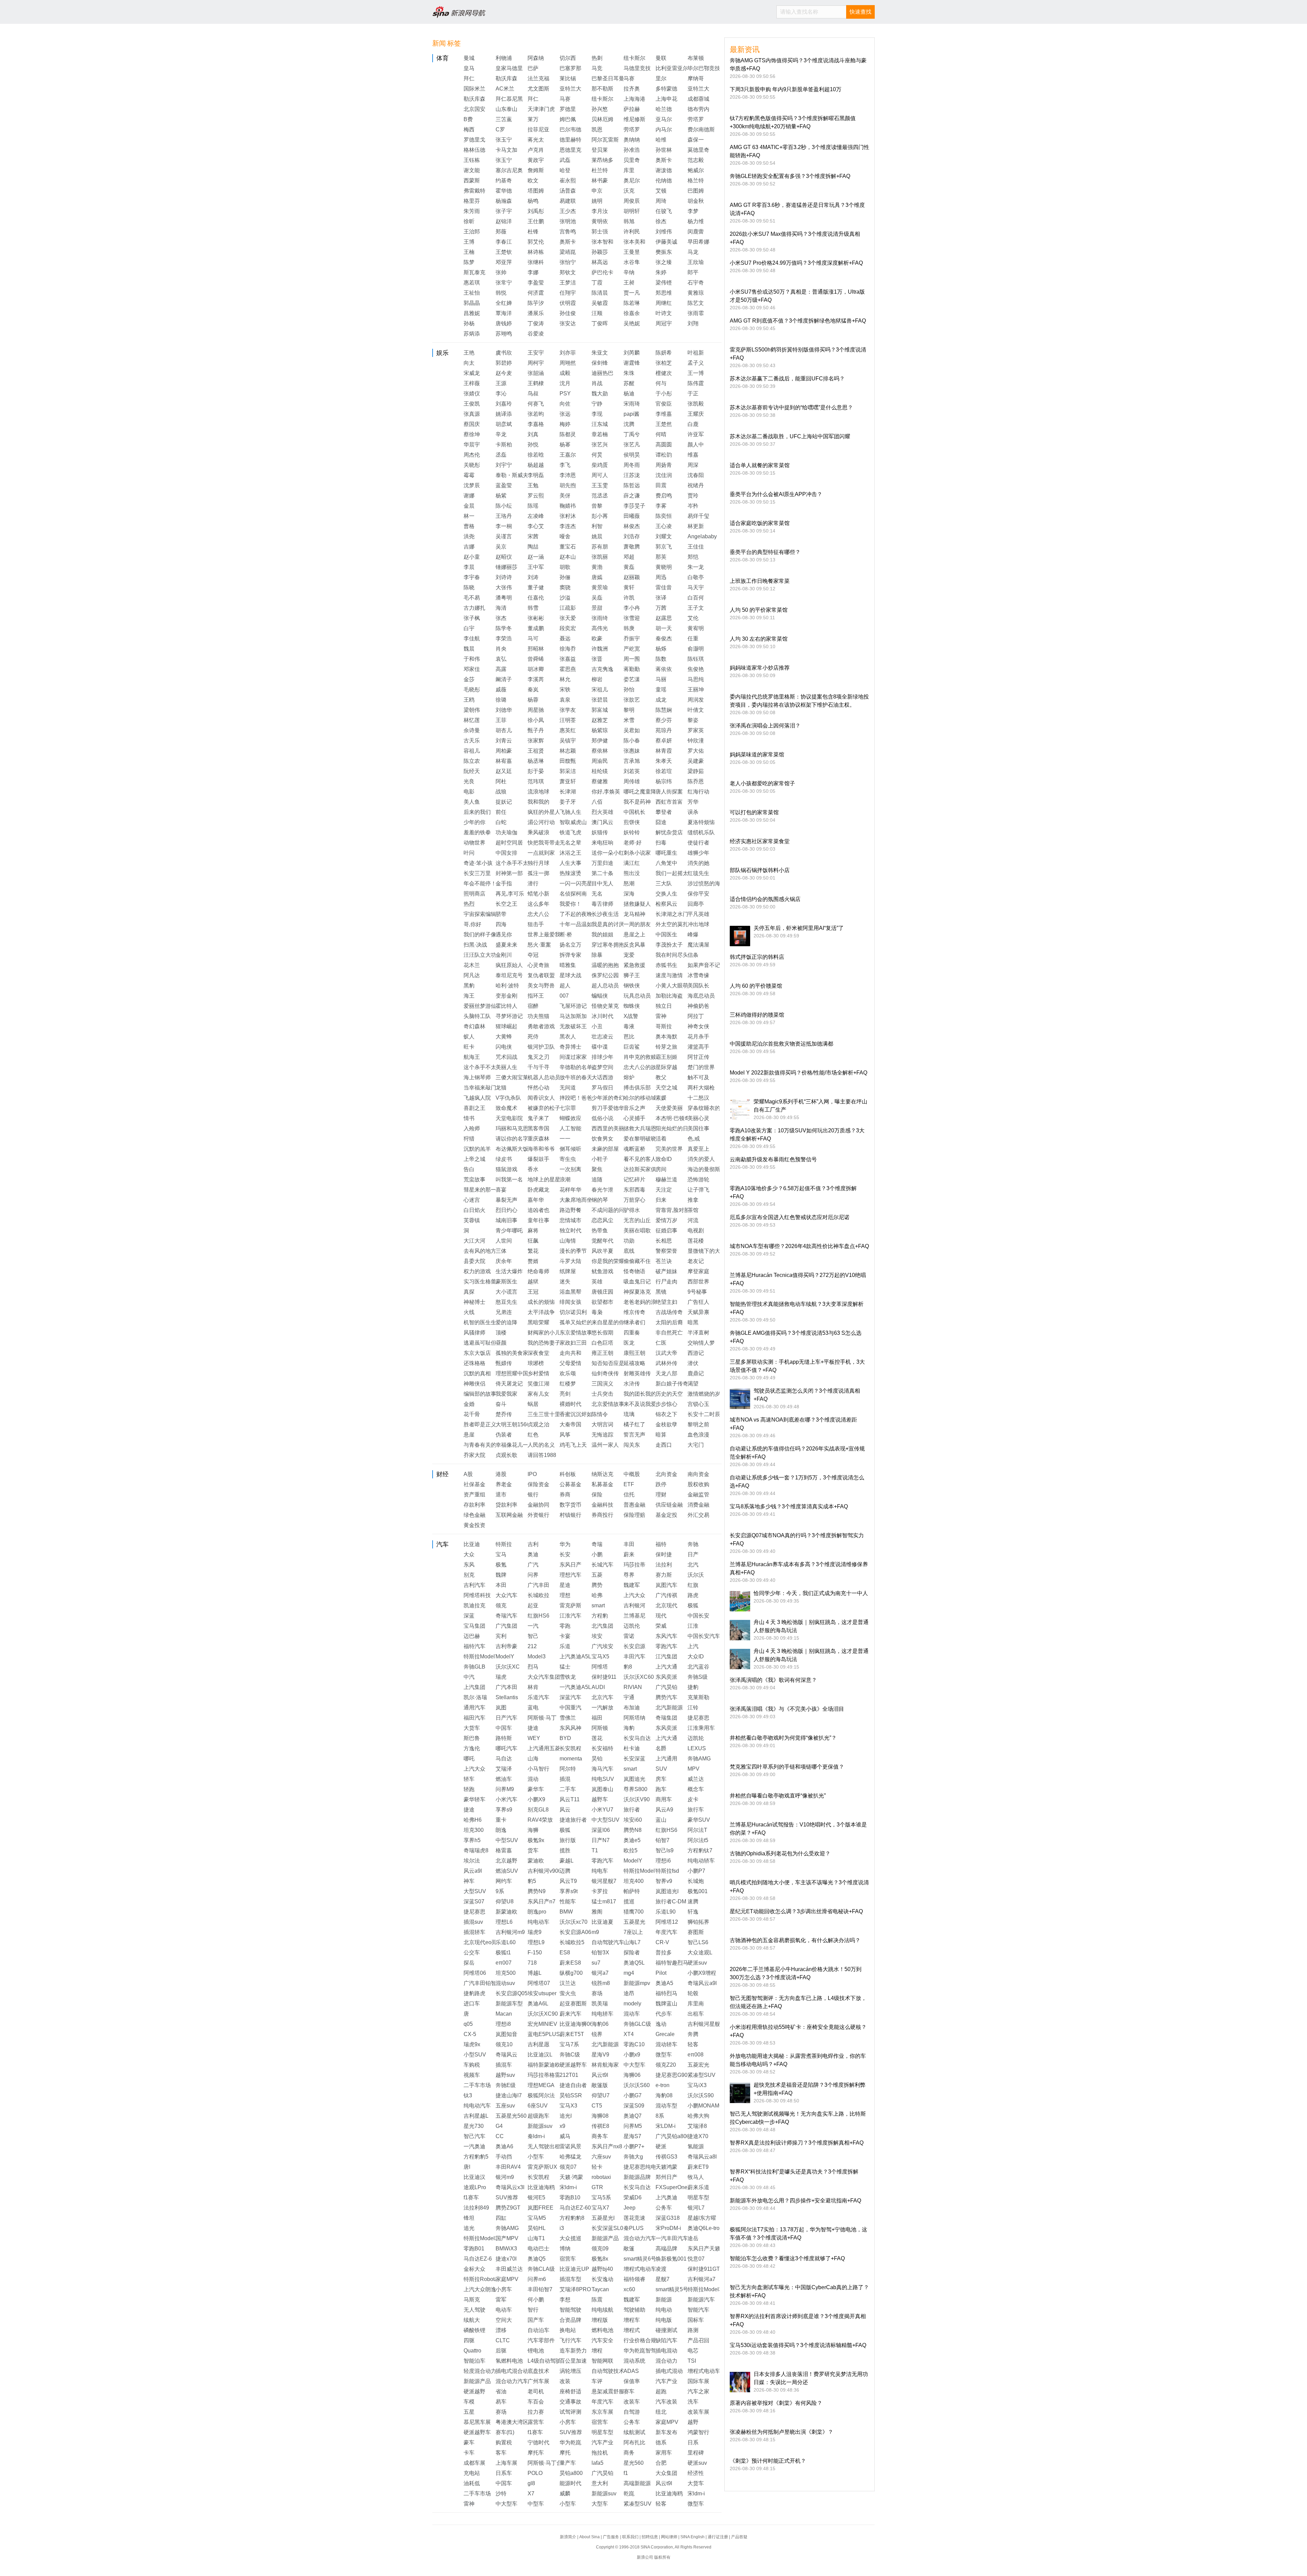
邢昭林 (536, 649)
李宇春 (472, 577)
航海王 (472, 1057)
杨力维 (696, 221)
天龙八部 (666, 1373)
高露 (501, 669)
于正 (693, 393)
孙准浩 (632, 150)
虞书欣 (504, 353)
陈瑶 (533, 506)
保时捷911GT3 (705, 2269)
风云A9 (664, 1810)
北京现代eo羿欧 (483, 1942)
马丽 (661, 679)
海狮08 (600, 2116)
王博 (469, 242)
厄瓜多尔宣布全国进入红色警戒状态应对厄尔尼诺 (790, 1217)
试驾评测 (570, 2412)
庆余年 (504, 1261)
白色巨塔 (602, 1343)
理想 (565, 1595)
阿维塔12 (667, 1922)
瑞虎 (501, 1677)
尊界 (629, 1575)
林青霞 (664, 751)
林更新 (696, 526)
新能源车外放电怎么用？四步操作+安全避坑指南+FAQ (795, 2201)
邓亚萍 (504, 262)
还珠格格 (474, 1363)
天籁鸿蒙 (666, 2167)
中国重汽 (570, 1708)
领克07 (568, 2167)
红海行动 (698, 792)
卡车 (469, 2453)
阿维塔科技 (477, 1595)
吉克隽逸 (602, 669)
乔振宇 (632, 638)
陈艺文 (696, 303)
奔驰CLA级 (541, 2269)
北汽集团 (602, 1626)
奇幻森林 (474, 1026)
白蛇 (501, 822)
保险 (597, 1495)
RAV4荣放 (540, 1820)
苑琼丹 (664, 730)
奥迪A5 (664, 1983)
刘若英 (632, 771)
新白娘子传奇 (672, 1384)
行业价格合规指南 (645, 2340)
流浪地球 (538, 792)
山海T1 (536, 2238)
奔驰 (693, 1544)
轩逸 (693, 1912)
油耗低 (472, 2483)
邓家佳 (472, 669)
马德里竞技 (637, 68)
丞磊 (501, 455)
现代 (661, 1616)
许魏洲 (600, 649)
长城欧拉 (538, 1595)
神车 (469, 1881)
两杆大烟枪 (701, 1088)
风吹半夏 (602, 1251)
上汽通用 (666, 1759)
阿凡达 (472, 975)
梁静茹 (696, 771)
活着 (661, 1139)
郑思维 (664, 293)
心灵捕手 (634, 1118)
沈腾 (629, 424)
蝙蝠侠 (600, 996)
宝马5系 (601, 2197)
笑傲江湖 (538, 1384)
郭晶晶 (472, 303)
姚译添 (504, 414)
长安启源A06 (575, 1932)
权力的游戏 (477, 1271)
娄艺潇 (632, 679)
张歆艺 (632, 700)
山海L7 (632, 1942)
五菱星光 (634, 1922)
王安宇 (536, 353)
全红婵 (504, 303)
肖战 (597, 383)
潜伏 (693, 1363)
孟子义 (696, 363)
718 (532, 1963)
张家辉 (536, 741)
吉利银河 (634, 1605)
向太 (469, 363)
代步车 (664, 2014)
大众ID (696, 1656)
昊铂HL (537, 2228)
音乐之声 (634, 1108)
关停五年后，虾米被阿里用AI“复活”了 (799, 928)
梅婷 (565, 424)
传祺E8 (600, 2126)
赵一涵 (536, 557)
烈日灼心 (506, 1210)
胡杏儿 (504, 730)
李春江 (504, 242)
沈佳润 (664, 475)
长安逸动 (602, 2279)
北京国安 (474, 109)
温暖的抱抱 (605, 965)
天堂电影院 (509, 1118)
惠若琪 (472, 283)
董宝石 (568, 547)
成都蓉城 (698, 99)
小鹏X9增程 (702, 1973)
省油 (501, 2391)
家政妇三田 (573, 1343)
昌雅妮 (472, 313)
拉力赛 (536, 2412)
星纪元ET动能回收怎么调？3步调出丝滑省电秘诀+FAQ (796, 1911)
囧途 (661, 822)
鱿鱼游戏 (602, 1271)
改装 (565, 2381)
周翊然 (568, 363)
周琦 (661, 201)
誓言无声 (634, 1435)
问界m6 (537, 2279)
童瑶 (661, 690)
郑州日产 (666, 2177)
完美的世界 (669, 1149)
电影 (469, 792)
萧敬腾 (632, 547)
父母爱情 (570, 1363)
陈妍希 (664, 353)
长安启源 (634, 1646)
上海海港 (634, 99)
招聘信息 (650, 2537)
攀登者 (664, 812)
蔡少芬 (664, 720)
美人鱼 (472, 802)
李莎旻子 (634, 506)
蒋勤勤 (632, 669)
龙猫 (501, 1088)
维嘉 (693, 455)
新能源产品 (605, 2238)
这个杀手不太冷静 (517, 863)
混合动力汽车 (640, 2238)
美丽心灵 (698, 1118)
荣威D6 (633, 2197)
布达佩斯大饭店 (515, 1149)
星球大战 (570, 975)
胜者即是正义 (480, 1424)
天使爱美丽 (669, 1108)
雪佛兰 (568, 1718)
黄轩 (629, 587)
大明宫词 (602, 1424)
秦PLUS (634, 2228)
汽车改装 (666, 2402)
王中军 (536, 567)
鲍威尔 (696, 170)
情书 (469, 1118)
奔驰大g (633, 2157)
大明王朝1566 (513, 1424)
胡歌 (565, 567)
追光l (566, 2116)
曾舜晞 (536, 659)
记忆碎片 (634, 1179)
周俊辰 (632, 201)
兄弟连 (504, 1312)
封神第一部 (509, 873)
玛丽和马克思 (512, 1128)
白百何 (696, 598)
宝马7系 (569, 2044)
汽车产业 (666, 2381)
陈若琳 (632, 303)
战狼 (501, 792)
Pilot (661, 1973)
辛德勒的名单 (576, 1067)
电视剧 (696, 1230)
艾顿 (661, 191)
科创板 (568, 1474)
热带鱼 (600, 1230)
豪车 (469, 2442)
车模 (469, 2402)
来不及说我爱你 (643, 1404)
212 (532, 1646)
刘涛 (533, 577)
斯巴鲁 (472, 1738)
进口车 (472, 2004)
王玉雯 (600, 485)
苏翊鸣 (504, 334)
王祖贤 (536, 751)
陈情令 (600, 1414)
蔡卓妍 (664, 741)
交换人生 (666, 894)
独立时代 (570, 1230)
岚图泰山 (602, 1789)
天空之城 (666, 1088)
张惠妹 (632, 751)
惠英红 (568, 730)
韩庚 (629, 628)
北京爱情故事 (608, 1404)
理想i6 (663, 1861)
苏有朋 (600, 547)
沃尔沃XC (508, 1667)
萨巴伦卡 (602, 272)
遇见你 (504, 934)
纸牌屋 (568, 1271)
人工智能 (570, 1128)
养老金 (504, 1484)
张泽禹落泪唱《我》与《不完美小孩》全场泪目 (787, 1709)
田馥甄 (568, 761)
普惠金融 (634, 1505)
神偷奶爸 (698, 1006)
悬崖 (469, 1435)
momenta (571, 1759)
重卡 (501, 1820)
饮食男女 (602, 1139)
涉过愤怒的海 (704, 883)
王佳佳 (696, 547)
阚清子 (504, 679)
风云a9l (473, 1871)
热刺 (597, 58)
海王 (469, 996)
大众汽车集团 (544, 1677)
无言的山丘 (637, 1220)
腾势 (597, 1585)
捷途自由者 (573, 2085)
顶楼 (501, 1333)
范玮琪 (536, 781)
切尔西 (568, 58)
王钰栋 (472, 160)
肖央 (501, 649)
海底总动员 (701, 996)
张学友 (568, 710)
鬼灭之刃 (538, 1057)
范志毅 (696, 160)
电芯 (693, 2351)
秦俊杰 (664, 638)
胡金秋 (696, 201)
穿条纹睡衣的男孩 (709, 1108)
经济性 (696, 2473)
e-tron (663, 2085)
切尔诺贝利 (573, 1312)
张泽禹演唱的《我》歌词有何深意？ (773, 1680)
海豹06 (600, 2024)
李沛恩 (568, 475)
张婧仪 (472, 393)
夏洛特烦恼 (701, 822)
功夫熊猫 (538, 1016)
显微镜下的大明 (707, 1251)
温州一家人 (605, 1445)
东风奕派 (666, 1677)
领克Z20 (666, 2065)
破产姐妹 (666, 1271)
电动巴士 (538, 2249)
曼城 (469, 58)
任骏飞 (664, 211)
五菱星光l (603, 2218)
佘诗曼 (472, 730)
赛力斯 (664, 1575)
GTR (597, 2187)
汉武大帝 (666, 1353)
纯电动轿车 (701, 1861)
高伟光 (600, 628)
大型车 (600, 2504)
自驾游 (632, 2412)
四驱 (469, 2340)
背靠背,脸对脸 (673, 1210)
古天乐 (472, 741)
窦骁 (565, 587)
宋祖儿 (600, 690)
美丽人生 (506, 1067)
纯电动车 (538, 1922)
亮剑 (565, 1394)
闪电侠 (504, 1047)
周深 (693, 465)
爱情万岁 (666, 1220)
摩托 (565, 2453)
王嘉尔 (568, 455)
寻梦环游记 (509, 1016)
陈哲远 (632, 485)
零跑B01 (474, 2249)
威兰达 (696, 1779)
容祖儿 (472, 751)
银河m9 (505, 2177)
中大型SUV (606, 1820)
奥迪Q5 (537, 2259)
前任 (501, 812)
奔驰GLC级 (637, 2024)
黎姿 (693, 720)
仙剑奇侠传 (605, 1373)
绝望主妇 (666, 1302)
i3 (562, 2228)
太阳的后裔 (669, 1322)
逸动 (661, 2024)
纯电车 (600, 1871)
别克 (469, 1575)
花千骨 (472, 1414)
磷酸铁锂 (474, 2330)
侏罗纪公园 (605, 975)
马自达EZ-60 (575, 2208)
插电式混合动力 (515, 2371)
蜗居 (533, 1404)
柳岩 (597, 679)
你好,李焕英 (606, 792)
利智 (597, 526)
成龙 (661, 700)
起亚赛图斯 (573, 2004)
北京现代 (666, 1605)
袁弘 (501, 659)
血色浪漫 (698, 1435)
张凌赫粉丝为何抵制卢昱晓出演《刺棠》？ (781, 2432)
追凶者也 (538, 1210)
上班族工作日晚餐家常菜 (760, 581)
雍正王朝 (602, 1353)
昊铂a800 (571, 2473)
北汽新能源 (669, 1708)
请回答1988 (542, 1455)
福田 (597, 1718)
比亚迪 (472, 1544)
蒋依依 (664, 669)
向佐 (565, 404)
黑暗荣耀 (538, 1322)
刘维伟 (664, 232)
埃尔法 (472, 1861)
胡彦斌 (504, 424)
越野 (693, 2422)
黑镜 (661, 1292)
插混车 (504, 2065)
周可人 (600, 475)
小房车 (504, 2289)
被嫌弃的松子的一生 (552, 1108)
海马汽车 (602, 1769)
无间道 (568, 1088)
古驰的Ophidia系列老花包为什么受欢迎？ (780, 1853)
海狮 (533, 1830)
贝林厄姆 (602, 119)
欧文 (533, 181)
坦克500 (506, 1973)
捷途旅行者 (573, 1820)
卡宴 (565, 1636)
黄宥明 (696, 628)
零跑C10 (634, 2044)
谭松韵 (664, 455)
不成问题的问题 (611, 1210)
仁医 (661, 1343)
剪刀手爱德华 (608, 1108)
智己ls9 (665, 1850)
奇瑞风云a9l (702, 1983)
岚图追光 (634, 1779)
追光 (469, 2228)
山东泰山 (506, 109)
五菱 (597, 1575)
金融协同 (538, 1505)
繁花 (533, 1251)
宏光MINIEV (542, 2024)
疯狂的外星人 (544, 812)
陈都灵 (568, 434)
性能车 (568, 1901)
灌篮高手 (698, 1047)
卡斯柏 (504, 445)
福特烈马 (666, 1993)
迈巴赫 (472, 1636)
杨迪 (629, 393)
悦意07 (696, 2259)
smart (598, 1605)
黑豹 (469, 986)
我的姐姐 (602, 934)
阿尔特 (568, 1769)
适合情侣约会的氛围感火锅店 (765, 899)
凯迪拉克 (474, 1605)
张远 (565, 414)
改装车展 (698, 2412)
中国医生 (666, 934)
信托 (629, 1495)
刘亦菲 (568, 353)
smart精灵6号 (640, 2259)
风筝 (565, 1435)
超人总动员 (605, 986)
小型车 (536, 2157)
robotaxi (601, 2177)
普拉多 (664, 1952)
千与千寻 (538, 1067)
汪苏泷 (632, 475)
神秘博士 (474, 1302)
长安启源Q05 (512, 1993)
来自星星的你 (608, 1322)
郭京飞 (664, 547)
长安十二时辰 (704, 1414)
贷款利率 (506, 1505)
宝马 (501, 1554)
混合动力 (666, 2361)
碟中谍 (600, 1047)
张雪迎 (632, 618)
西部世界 (698, 1282)
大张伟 (504, 587)
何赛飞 (536, 404)
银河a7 (600, 1973)
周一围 (632, 659)
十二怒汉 (698, 1098)
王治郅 (472, 232)
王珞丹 (504, 516)
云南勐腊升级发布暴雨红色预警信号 (773, 1159)
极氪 (501, 1565)
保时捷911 (604, 1677)
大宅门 (696, 1445)
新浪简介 (568, 2537)
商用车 (664, 1799)
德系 (661, 2442)
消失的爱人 (701, 1159)
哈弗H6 (473, 1820)
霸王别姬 (666, 1057)
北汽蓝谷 (698, 1667)
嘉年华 (536, 1200)
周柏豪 (504, 751)
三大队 (664, 883)
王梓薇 (472, 383)
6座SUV (538, 2106)
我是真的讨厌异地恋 (616, 924)
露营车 (536, 2422)
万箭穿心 (634, 1200)
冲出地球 (698, 924)
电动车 (504, 2310)
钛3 (468, 2095)
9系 (500, 1891)
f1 (626, 2473)
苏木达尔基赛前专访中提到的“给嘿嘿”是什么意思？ (791, 407)
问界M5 (633, 2126)
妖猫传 (600, 832)
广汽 (533, 1565)
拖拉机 (600, 2453)
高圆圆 (664, 445)
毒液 (629, 1026)
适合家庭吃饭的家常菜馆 (760, 523)
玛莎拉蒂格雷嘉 (547, 2075)
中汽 (469, 1677)
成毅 (565, 373)
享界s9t (569, 1891)
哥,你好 (472, 924)
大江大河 (474, 1241)
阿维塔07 (539, 1983)
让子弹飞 (698, 1190)
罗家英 (696, 730)
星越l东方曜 (702, 2218)
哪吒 (469, 1759)
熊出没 (632, 873)
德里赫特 (570, 140)
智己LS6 (698, 1942)
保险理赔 (634, 1515)
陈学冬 (504, 628)
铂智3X (600, 1952)
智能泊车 (474, 2361)
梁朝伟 (472, 710)
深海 (629, 894)
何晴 (661, 434)
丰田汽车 (634, 1656)
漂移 (501, 2330)
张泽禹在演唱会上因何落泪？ (765, 726)
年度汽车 (666, 1932)
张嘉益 (568, 659)
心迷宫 (472, 1200)
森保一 (696, 140)
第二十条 (602, 873)
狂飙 (533, 1241)
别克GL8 (538, 1810)
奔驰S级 (698, 1677)
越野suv (505, 2075)
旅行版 (568, 1840)
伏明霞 (568, 303)
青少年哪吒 (509, 1230)
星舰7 (663, 2279)
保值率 (632, 2381)
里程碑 (696, 2453)
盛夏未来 (506, 945)
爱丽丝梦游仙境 (483, 1006)
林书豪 (600, 181)
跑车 (661, 1789)
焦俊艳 (696, 669)
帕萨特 (632, 1891)
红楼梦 (568, 1384)
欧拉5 (631, 1850)
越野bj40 (602, 2269)
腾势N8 (633, 1830)
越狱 (533, 1282)
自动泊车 (538, 2330)
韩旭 (629, 221)
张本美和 (634, 242)
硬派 (661, 2146)
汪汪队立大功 (480, 955)
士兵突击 (602, 1394)
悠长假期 (602, 1333)
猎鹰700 (634, 1912)
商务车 (600, 2136)
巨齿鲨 (632, 1047)
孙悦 (533, 445)
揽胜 (565, 1850)
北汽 (693, 1565)
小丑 (597, 1026)
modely (632, 2004)
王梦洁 (568, 283)
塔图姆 (536, 191)
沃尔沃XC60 (639, 1677)
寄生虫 (568, 1159)
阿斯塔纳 (634, 1718)
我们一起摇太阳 (675, 873)
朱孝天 (664, 761)
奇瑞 (597, 1544)
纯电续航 (602, 2310)
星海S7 (632, 2136)
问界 (533, 1575)
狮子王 (632, 975)
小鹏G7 (633, 2095)
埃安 (597, 1636)
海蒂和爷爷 (541, 1149)
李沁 (501, 393)
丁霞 (597, 283)
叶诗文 (664, 313)
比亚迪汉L (540, 2055)
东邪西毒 (634, 1190)
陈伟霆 (696, 383)
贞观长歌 (506, 1455)
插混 (565, 1779)
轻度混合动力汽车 (485, 2371)
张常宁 (504, 283)
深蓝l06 (601, 1830)
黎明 (629, 710)
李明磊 (536, 475)
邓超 (629, 557)
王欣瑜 (696, 262)
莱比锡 (568, 78)
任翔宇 (568, 293)
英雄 (597, 1282)
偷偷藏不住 (637, 1261)
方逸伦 (472, 1748)
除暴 (597, 955)
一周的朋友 (637, 924)
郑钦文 (568, 272)
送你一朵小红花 (611, 853)
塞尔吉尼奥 (509, 170)
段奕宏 (568, 628)
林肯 (533, 1687)
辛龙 (501, 434)
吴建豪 (696, 761)
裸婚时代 (570, 1404)
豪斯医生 (506, 1282)
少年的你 (474, 822)
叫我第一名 (509, 1179)
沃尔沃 (696, 1575)
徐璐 (501, 700)
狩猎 (469, 1139)
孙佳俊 (568, 313)
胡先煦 (568, 485)
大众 (469, 1554)
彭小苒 (600, 516)
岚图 (501, 1708)
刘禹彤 (536, 211)
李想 (565, 2300)
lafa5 (598, 2463)
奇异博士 (570, 1047)
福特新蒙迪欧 (544, 2065)
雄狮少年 (698, 853)
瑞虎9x (472, 2044)
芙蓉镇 (472, 1220)
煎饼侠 (632, 822)
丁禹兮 (632, 434)
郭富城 (600, 710)
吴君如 (632, 730)
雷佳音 (664, 587)
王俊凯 (472, 404)
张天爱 (568, 618)
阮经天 (472, 771)
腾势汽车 (666, 1697)
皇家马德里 (509, 68)
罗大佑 (696, 751)
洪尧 (469, 536)
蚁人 (469, 1037)
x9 (562, 2126)
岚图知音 (506, 2034)
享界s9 (504, 1810)
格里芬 (472, 201)
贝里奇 (632, 160)
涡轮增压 (570, 2371)
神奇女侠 (698, 1026)
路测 (693, 2330)
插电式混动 (669, 2371)
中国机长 (634, 812)
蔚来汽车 (570, 2014)
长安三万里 (477, 873)
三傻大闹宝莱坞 (515, 1077)
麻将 (533, 1230)
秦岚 (533, 690)
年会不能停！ (480, 883)
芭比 (629, 1037)
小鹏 (597, 1554)
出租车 (696, 2014)
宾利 (501, 1636)
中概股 (632, 1474)
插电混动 (666, 2351)
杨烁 (661, 649)
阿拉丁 (696, 1016)
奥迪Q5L (634, 1963)
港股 (501, 1474)
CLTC (503, 2340)
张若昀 (536, 414)
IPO (532, 1474)
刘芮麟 (632, 353)
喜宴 (501, 1190)
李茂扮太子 (669, 945)
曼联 (661, 58)
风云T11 (570, 1799)
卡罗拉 (600, 1891)
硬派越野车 (573, 2065)
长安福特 (602, 1748)
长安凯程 (570, 1748)
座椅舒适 (570, 2391)
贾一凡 (632, 293)
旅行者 (632, 1810)
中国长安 (698, 1616)
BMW (566, 1912)
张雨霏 (696, 313)
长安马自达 (637, 1738)
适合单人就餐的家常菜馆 (760, 465)
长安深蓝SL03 (609, 2228)
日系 (693, 2442)
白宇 (469, 628)
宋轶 (565, 690)
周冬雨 (632, 465)
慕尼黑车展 (477, 2422)
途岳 (693, 2238)
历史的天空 (669, 1394)
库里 (629, 170)
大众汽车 (506, 1595)
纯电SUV (603, 1779)
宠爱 (629, 955)
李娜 (533, 272)
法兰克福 (538, 78)
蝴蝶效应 (570, 1118)
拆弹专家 (570, 955)
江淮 (693, 1626)
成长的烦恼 (541, 1302)
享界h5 (472, 1840)
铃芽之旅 (666, 1047)
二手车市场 (477, 2085)
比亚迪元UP (574, 2269)
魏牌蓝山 (666, 2004)
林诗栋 (536, 252)
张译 (661, 598)
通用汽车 (474, 1708)
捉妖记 (504, 802)
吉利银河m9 (510, 1932)
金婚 (469, 1404)
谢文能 (472, 170)
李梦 (693, 211)
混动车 (632, 2014)
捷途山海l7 (509, 2095)
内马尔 (664, 129)
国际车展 (698, 2381)
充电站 (472, 2473)
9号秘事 (697, 1292)
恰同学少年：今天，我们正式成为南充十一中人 (811, 1593)
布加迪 (632, 1708)
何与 (661, 383)
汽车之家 (698, 2391)
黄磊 (629, 567)
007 (564, 996)
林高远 (600, 262)
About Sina (590, 2537)
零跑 (565, 1626)
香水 (533, 1169)
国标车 (696, 2320)
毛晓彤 (472, 690)
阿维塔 (600, 1667)
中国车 (504, 1728)
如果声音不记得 (707, 965)
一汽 (533, 1626)
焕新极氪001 (671, 2259)
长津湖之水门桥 (675, 914)
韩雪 (533, 608)
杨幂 (565, 445)
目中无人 (602, 883)
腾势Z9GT (508, 2208)
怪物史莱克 (605, 1006)
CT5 (597, 2106)
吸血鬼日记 (637, 1282)
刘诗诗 (504, 577)
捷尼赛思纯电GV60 (647, 2167)
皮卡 (693, 1799)
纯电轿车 (602, 2014)
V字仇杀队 (508, 1098)
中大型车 (634, 2065)
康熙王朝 (634, 1353)
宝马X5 (600, 1656)
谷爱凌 (536, 334)
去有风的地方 (480, 1251)
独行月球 (538, 863)
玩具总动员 (637, 996)
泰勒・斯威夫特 (515, 475)
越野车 (600, 1799)
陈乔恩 (696, 781)
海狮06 (632, 2075)
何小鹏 (536, 2300)
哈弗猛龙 (570, 2157)
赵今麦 (504, 373)
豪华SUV (699, 1820)
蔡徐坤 (472, 434)
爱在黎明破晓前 (643, 1139)
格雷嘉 (504, 1850)
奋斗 (501, 1404)
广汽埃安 (602, 1646)
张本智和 (602, 242)
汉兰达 (568, 1983)
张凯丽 (600, 557)
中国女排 (506, 853)
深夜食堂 (538, 1353)
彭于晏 (536, 771)
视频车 (472, 2075)
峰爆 (693, 934)
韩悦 (501, 293)
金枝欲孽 (666, 1424)
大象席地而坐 (576, 1200)
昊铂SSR (571, 2095)
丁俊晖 (600, 323)
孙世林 (664, 150)
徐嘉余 (632, 313)
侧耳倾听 (570, 1149)
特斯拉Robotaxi (483, 2279)
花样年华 (570, 1190)
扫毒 (661, 843)
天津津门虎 (541, 109)
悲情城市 (570, 1220)
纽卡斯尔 (634, 58)
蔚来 (629, 1554)
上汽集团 (474, 1687)
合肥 (661, 2463)
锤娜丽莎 (506, 567)
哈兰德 (664, 109)
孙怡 (629, 690)
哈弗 (597, 1595)
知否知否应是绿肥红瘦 (619, 1363)
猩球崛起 (506, 1026)
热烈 (469, 904)
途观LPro (475, 2187)
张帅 (501, 272)
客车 (501, 2453)
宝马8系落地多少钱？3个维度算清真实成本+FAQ (789, 1506)
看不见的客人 (640, 1159)
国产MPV (507, 2238)
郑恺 (693, 557)
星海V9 (600, 2055)
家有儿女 (538, 1394)
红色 (533, 1435)
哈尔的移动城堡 (643, 1098)
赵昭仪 (504, 557)
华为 (565, 1544)
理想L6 (504, 1922)
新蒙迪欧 (506, 1912)
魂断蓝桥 (634, 1149)
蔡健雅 (600, 781)
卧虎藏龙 (538, 1190)
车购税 (472, 2065)
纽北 (661, 2412)
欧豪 (597, 638)
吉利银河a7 (701, 2279)
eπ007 (504, 1963)
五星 (469, 2412)
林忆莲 (472, 720)
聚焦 (597, 1169)
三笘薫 (504, 119)
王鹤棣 (536, 383)
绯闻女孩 (570, 1302)
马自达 (504, 1759)
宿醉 (533, 1006)
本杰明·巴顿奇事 (675, 1118)
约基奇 (504, 181)
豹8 (628, 1667)
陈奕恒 (664, 516)
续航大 (472, 2320)
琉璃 (629, 1414)
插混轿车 (474, 1932)
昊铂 (597, 1759)
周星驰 (536, 710)
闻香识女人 (541, 1098)
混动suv (505, 1983)
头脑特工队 (477, 1016)
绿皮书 (504, 1159)
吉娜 (469, 547)
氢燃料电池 (509, 2361)
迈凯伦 (632, 1626)
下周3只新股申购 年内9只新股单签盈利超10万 (786, 89)
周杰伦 (472, 455)
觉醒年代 (602, 1241)
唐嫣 (597, 577)
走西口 (664, 1445)
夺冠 (533, 955)
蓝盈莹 (504, 485)
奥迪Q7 (633, 2116)
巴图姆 (696, 191)
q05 (468, 2024)
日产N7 (601, 1840)
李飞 (565, 465)
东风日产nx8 (607, 2146)
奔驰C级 (570, 2055)
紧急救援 (634, 965)
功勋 (629, 1241)
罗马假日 (602, 1088)
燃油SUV (507, 1871)
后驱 (501, 2351)
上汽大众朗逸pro (484, 2289)
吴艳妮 (632, 323)
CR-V (662, 1942)
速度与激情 (669, 975)
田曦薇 (632, 516)
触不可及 (698, 1077)
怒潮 (629, 883)
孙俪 (565, 577)
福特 (661, 1544)
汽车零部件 (541, 2340)
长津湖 (568, 792)
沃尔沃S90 (701, 2095)
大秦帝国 (570, 1424)
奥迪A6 (504, 2146)
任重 (693, 638)
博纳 (565, 2249)
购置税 (504, 2442)
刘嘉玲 (504, 404)
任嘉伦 (536, 598)
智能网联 (602, 2361)
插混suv (473, 1922)
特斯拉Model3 (481, 2238)
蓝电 (533, 1708)
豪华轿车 (474, 1799)
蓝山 (661, 1820)
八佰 (597, 802)
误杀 (693, 812)
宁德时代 (538, 2442)
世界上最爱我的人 (549, 934)
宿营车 (568, 2259)
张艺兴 (600, 445)
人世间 (504, 1241)
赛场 (597, 1993)
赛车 (629, 2391)
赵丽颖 (632, 577)
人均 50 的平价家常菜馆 (759, 610)
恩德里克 (570, 150)
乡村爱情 (538, 1373)
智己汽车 (474, 2136)
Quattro (472, 2351)
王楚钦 (504, 252)
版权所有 (662, 2557)
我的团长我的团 (643, 1394)
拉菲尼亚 (538, 129)
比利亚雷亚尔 (672, 68)
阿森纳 (536, 58)
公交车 (472, 1952)
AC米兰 (505, 89)
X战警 (631, 1016)
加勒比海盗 (669, 996)
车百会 (536, 2402)
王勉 (533, 485)
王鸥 (469, 700)
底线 (629, 1251)
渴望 (693, 1384)
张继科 (536, 262)
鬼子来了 (538, 1118)
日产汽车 (506, 1718)
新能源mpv (637, 1983)
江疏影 (568, 608)
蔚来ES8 (570, 1963)
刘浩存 (632, 536)
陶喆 (533, 547)
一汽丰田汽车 (672, 2238)
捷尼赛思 (698, 1718)
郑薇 (501, 232)
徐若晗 (536, 455)
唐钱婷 (504, 323)
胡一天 (664, 628)
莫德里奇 (698, 150)
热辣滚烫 (570, 873)
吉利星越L (476, 2116)
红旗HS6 (538, 1616)
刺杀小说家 (637, 853)
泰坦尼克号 (509, 975)
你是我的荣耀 (608, 1261)
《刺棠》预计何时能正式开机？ (768, 2461)
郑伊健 (600, 741)
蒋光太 (536, 140)
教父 (661, 1077)
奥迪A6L (538, 2004)
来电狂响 (602, 843)
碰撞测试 (666, 2330)
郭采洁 (568, 771)
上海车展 (506, 2463)
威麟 (565, 2493)
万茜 (661, 608)
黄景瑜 (600, 587)
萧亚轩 (568, 781)
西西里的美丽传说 (613, 1128)
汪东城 (600, 424)
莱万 (533, 119)
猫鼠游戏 (506, 1169)
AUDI (598, 1687)
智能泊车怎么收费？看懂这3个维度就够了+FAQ (787, 2258)
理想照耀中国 (512, 1373)
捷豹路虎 (474, 1993)
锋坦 (469, 2218)
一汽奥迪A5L (575, 1687)
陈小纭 (504, 506)
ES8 (565, 1952)
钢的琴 (600, 1200)
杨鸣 (533, 201)
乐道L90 (666, 1912)
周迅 (661, 577)
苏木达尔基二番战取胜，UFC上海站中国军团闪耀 (790, 436)
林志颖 (568, 751)
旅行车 (696, 1810)
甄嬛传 (504, 1363)
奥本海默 (666, 1037)
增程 (597, 2351)
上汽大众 (634, 1595)
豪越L (567, 1861)
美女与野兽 (541, 986)
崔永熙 (568, 181)
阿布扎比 (634, 2442)
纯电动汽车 (477, 2106)
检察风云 (666, 904)
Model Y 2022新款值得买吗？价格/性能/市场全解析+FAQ (798, 1073)
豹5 (532, 1881)
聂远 (565, 638)
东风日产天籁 (704, 2249)
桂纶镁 (600, 771)
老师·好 (633, 843)
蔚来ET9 (698, 2167)
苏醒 (629, 383)
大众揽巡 (570, 2238)
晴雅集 (568, 965)
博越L (535, 1973)
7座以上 (633, 1932)
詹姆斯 (536, 170)
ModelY (505, 1656)
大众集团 (666, 2473)
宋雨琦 (632, 404)
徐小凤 (536, 720)
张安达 (568, 323)
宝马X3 (568, 2106)
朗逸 (501, 1830)
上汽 (693, 1646)
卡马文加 (506, 150)
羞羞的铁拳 (477, 832)
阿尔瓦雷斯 (605, 140)
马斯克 (472, 2300)
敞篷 (629, 2249)
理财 (661, 1495)
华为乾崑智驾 (640, 2351)
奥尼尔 (632, 181)
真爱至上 (698, 1149)
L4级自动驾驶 (544, 2361)
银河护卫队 (541, 1047)
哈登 (565, 170)
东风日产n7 (542, 1901)
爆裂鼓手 (538, 1159)
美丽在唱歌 (637, 1230)
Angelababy (702, 536)
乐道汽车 (538, 1697)
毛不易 (472, 598)
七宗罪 (568, 1108)
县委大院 (474, 1261)
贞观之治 (538, 1424)
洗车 (693, 2402)
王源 (501, 383)
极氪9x (536, 1840)
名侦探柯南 (573, 894)
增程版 (600, 2320)
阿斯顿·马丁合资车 (550, 2463)
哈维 (661, 140)
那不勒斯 (602, 89)
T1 (595, 1850)
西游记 (696, 1353)
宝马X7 (600, 2208)
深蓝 (469, 1616)
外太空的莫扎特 (675, 924)
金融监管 (698, 1495)
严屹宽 (632, 649)
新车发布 (666, 2432)
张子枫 (472, 618)
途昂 (629, 1993)
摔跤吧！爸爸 (576, 1098)
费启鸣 (664, 496)
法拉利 (664, 1565)
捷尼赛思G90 (672, 2075)
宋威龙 (472, 373)
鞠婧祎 (568, 506)
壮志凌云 (602, 1037)
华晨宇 (472, 445)
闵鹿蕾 (696, 232)
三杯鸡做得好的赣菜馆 (757, 1015)
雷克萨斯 (570, 1605)
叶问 (469, 853)
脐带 (501, 914)
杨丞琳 (536, 761)
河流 (693, 1220)
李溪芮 (536, 679)
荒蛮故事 (474, 1179)
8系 (660, 2116)
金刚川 (504, 955)
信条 (693, 955)
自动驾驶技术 (608, 2371)
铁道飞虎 (570, 832)
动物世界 (474, 843)
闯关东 (632, 1445)
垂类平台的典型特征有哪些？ (765, 552)
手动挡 (504, 2157)
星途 (565, 1585)
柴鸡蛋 (600, 465)
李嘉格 (536, 424)
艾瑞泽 (504, 1769)
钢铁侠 (632, 986)
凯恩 (597, 129)
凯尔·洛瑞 (475, 1697)
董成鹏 (536, 628)
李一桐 (504, 526)
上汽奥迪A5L (575, 1656)
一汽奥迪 (474, 2146)
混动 (533, 1779)
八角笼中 (666, 863)
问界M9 (505, 1789)
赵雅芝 (600, 720)
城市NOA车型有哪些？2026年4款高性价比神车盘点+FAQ (799, 1246)
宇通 (629, 1697)
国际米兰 (474, 89)
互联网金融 (509, 1515)
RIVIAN (633, 1687)
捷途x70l (506, 2259)
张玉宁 (504, 140)
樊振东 (664, 252)
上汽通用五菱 (544, 1748)
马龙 (693, 252)
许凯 (629, 598)
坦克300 (474, 1830)
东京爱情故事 (576, 1333)
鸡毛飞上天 (573, 1445)
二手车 (568, 1789)
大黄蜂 (504, 1037)
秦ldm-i (536, 2136)
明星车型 (698, 2197)
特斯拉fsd (667, 1871)
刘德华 (504, 710)
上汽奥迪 (666, 2197)
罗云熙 (536, 496)
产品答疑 (739, 2537)
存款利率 (474, 1505)
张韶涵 (536, 373)
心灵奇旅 (538, 965)
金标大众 (474, 2269)
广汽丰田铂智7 (481, 1983)
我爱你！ (570, 904)
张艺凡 (632, 445)
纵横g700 (571, 1973)
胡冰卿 (536, 669)
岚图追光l (667, 1891)
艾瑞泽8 (697, 2126)
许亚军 (696, 434)
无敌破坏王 (573, 1026)
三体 (501, 1251)
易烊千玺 (698, 516)
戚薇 (501, 690)
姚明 (597, 201)
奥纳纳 (632, 140)
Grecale (665, 2034)
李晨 (469, 567)
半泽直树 (698, 1333)
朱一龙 (696, 567)
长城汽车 (602, 1565)
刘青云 (504, 741)
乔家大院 (474, 1455)
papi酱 (632, 414)
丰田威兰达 (509, 2269)
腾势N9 (537, 1891)
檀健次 (664, 373)
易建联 (568, 201)
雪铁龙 (568, 1677)
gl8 (531, 2483)
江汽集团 (666, 1656)
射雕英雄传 (637, 1373)
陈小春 (632, 741)
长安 (565, 1554)
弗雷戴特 (474, 191)
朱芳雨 (472, 211)
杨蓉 (533, 700)
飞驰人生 (570, 812)
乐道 (565, 1646)
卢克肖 (536, 150)
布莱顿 (696, 58)
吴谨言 (504, 536)
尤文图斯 (538, 89)
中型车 (536, 2504)
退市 (501, 1495)
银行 (533, 1495)
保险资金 (538, 1484)
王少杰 (568, 211)
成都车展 (474, 2463)
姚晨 (597, 536)
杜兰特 (600, 170)
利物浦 (504, 58)
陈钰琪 (696, 659)
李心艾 (536, 526)
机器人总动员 (544, 1077)
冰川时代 (602, 1016)
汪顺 (597, 313)
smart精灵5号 (672, 2289)
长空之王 (506, 904)
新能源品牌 (637, 2177)
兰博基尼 (634, 1616)
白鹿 (693, 424)
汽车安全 (602, 2340)
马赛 (629, 78)
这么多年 (538, 904)
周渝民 (600, 761)
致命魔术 (506, 1108)
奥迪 (533, 1554)
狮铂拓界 (698, 1922)
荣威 (661, 1626)
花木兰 (472, 965)
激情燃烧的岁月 (707, 1394)
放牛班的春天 (576, 1077)
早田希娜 (698, 242)
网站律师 (669, 2537)
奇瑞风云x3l (510, 2187)
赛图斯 (696, 1932)
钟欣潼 (696, 741)
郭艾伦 (536, 242)
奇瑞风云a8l (702, 2157)
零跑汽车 (666, 1646)
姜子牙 (568, 802)
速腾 (693, 1901)
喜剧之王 (474, 1108)
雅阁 (597, 1912)
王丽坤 (696, 690)
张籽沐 (568, 516)
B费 (468, 119)
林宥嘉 (504, 761)
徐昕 (469, 221)
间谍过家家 (573, 1057)
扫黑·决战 (475, 945)
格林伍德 (474, 150)
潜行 (533, 883)
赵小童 (472, 557)
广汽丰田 (538, 1585)
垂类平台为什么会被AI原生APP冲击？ (776, 494)
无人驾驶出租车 (547, 2146)
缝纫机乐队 (701, 832)
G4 (499, 2126)
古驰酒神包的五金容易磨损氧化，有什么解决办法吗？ (795, 1940)
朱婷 (661, 272)
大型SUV (475, 1891)
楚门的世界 (701, 1067)
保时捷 (664, 1554)
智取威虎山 (573, 822)
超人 (565, 986)
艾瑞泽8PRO (575, 2289)
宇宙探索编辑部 (483, 914)
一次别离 (570, 1169)
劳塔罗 (696, 119)
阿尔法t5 (698, 1840)
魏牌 (501, 1575)
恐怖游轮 (698, 1179)
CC (500, 2136)
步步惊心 (666, 1404)
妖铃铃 (632, 832)
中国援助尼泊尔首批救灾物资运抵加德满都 (781, 1044)
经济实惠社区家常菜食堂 (760, 841)
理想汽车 (570, 1575)
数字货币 (570, 1505)
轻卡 (597, 2167)
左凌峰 (536, 516)
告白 (469, 1169)
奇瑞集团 (666, 1718)
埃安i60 (633, 1820)
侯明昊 (632, 455)
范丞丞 (600, 496)
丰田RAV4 (508, 2167)
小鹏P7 (696, 1871)
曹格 (469, 526)
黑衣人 (568, 1037)
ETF (629, 1484)
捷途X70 (698, 2136)
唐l (467, 2167)
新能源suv (540, 2126)
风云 (565, 1810)
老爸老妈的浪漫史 (645, 1302)
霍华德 (504, 191)
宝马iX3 (697, 2085)
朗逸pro (537, 1912)
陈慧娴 (664, 710)
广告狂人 (698, 1302)
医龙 (629, 1343)
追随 (597, 1179)
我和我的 (538, 802)
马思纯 (696, 679)
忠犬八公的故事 (643, 1067)
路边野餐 (570, 1210)
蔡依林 (600, 751)
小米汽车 (506, 1799)
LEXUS (697, 1748)
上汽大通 (666, 1667)
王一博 (696, 373)
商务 (629, 2453)
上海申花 (666, 99)
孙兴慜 (600, 109)
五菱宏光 (698, 2065)
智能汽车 (698, 2310)
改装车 (632, 2402)
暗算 (661, 1435)
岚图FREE (540, 2208)
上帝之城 (474, 1159)
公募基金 (570, 1484)
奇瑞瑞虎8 (476, 1850)
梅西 (469, 129)
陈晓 (469, 587)
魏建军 (632, 1585)
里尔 (661, 78)
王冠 (533, 1292)
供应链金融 (669, 1505)
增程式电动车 (640, 2269)
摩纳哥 (696, 78)
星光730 (474, 2126)
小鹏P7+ (634, 2146)
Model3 (537, 1656)
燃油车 (504, 1779)
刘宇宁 (504, 465)
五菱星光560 (511, 2116)
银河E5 (536, 2197)
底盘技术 (538, 2371)
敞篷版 (600, 2085)
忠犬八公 (538, 914)
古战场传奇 (669, 1312)
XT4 (629, 2034)
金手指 (504, 883)
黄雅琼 (696, 293)
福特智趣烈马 (672, 1963)
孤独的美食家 (512, 1353)
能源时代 (570, 2483)
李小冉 (632, 608)
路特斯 (504, 1738)
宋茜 (533, 536)
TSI (692, 2361)
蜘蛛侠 (632, 1006)
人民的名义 (541, 1445)
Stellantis (507, 1697)
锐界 (597, 2034)
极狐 (693, 1605)
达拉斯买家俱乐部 (645, 1169)
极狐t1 (503, 1952)
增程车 (632, 2320)
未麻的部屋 (605, 1149)
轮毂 (693, 1993)
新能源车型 (509, 2004)
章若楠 (600, 434)
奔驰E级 (506, 2085)
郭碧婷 (504, 363)
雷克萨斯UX (542, 2167)
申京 (597, 191)
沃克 (629, 191)
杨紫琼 (600, 730)
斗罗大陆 (570, 1261)
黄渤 (597, 567)
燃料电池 (602, 2330)
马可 (533, 638)
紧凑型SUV (701, 2075)
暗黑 (693, 1322)
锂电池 (536, 2351)
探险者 (632, 1952)
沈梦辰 (472, 485)
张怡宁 (568, 262)
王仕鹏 (536, 221)
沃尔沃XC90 (543, 2014)
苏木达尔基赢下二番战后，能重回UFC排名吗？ (787, 379)
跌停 (661, 1484)
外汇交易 (698, 1515)
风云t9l (600, 2075)
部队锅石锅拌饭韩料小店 (760, 870)
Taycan (600, 2289)
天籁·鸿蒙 (571, 2177)
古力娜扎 (474, 608)
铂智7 (663, 1840)
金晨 (469, 506)
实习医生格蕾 (480, 1282)
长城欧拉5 (572, 1942)
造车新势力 (573, 2351)
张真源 (472, 414)
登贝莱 (600, 150)
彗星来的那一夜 (483, 1190)
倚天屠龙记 (509, 1384)
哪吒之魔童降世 (643, 792)
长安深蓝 (634, 1759)
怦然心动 (538, 1088)
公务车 (664, 2208)
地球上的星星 (544, 1179)
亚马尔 (664, 119)
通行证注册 (718, 2537)
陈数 (661, 659)
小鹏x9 (632, 2055)
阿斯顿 (600, 1728)
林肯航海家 (605, 2065)
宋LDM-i (666, 2126)
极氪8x (600, 2259)
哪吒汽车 (506, 1748)
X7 (531, 2493)
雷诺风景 (570, 2146)
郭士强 (600, 232)
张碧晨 (600, 700)
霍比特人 (506, 1006)
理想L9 (536, 1942)
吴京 (501, 547)
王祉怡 (472, 293)
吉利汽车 (474, 1585)
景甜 (597, 608)
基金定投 (666, 1515)
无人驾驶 (474, 2310)
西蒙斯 (472, 181)
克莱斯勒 (698, 1697)
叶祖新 (696, 353)
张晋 (597, 659)
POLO (535, 2473)
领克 (501, 1605)
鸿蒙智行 (698, 2432)
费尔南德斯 (701, 129)
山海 (533, 1759)
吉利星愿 (538, 2044)
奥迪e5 (632, 1840)
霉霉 (469, 475)
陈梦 (469, 262)
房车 (661, 1779)
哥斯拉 (664, 1026)
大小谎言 (506, 1292)
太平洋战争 (541, 1312)
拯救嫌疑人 (637, 904)
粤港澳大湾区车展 (517, 2422)
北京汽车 (602, 1697)
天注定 (664, 1190)
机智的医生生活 (483, 1322)
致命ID (664, 1159)
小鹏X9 (536, 1799)
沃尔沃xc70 (574, 1922)
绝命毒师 (538, 1271)
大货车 (472, 1728)
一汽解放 (602, 1708)
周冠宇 (664, 323)
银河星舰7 (604, 1881)
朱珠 (629, 373)
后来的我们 (477, 812)
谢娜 (469, 496)
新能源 (664, 2300)
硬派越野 (474, 2391)
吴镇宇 (568, 741)
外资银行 (538, 1515)
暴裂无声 (506, 1200)
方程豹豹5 (476, 2157)
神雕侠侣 (474, 1384)
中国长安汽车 (704, 1636)
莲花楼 (696, 1241)
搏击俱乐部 (637, 1088)
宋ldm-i (568, 2187)
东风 (469, 1565)
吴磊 (597, 598)
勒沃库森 (506, 78)
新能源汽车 (701, 2300)
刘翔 (693, 323)
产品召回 (698, 2340)
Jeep (630, 2208)
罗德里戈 (474, 140)
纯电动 (664, 2310)
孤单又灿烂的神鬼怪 (584, 1322)
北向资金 (666, 1474)
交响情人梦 (701, 1343)
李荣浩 (504, 638)
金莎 (469, 679)
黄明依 (600, 221)
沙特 (501, 2493)
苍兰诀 (664, 1261)
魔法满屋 (698, 945)
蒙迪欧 (536, 1861)
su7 (596, 1963)
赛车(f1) (505, 2432)
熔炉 (629, 1077)
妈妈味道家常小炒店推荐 (760, 668)
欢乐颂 (568, 1373)
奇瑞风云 (506, 2055)
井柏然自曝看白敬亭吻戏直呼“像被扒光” (778, 1796)
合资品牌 (570, 2320)
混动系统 (634, 2361)
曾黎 (597, 506)
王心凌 (664, 526)
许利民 (632, 232)
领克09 (600, 2249)
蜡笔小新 (538, 894)
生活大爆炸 (509, 1271)
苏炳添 (472, 334)
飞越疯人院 (477, 1098)
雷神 (661, 1016)
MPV (693, 1769)
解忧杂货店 (669, 832)
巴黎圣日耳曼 (608, 78)
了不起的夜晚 (576, 914)
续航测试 (634, 2432)
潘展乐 (536, 313)
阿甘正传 (698, 1057)
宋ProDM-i (668, 2228)
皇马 (469, 68)
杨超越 (536, 465)
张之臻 (664, 262)
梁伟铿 (664, 283)
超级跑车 (538, 2116)
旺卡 (469, 1047)
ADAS (631, 2371)
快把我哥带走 (544, 843)
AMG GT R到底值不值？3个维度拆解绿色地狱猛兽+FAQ (798, 321)
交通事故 (570, 2402)
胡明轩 (632, 211)
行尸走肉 (666, 1282)
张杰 (501, 618)
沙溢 (565, 598)
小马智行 (538, 1769)
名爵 (661, 1748)
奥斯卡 (664, 160)
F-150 (535, 1952)
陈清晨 (600, 293)
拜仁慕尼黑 (509, 99)
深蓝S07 (474, 1901)
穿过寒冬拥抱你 (611, 945)
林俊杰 (632, 526)
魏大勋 (600, 393)
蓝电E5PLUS (544, 2034)
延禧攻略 (634, 1363)
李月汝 (600, 211)
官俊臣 (664, 404)
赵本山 (568, 557)
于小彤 (664, 393)
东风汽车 (666, 1636)
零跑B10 (570, 2197)
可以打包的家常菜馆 (754, 812)
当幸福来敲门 (480, 1088)
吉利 (533, 1544)
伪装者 (504, 1435)
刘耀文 (664, 536)
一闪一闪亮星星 (579, 883)
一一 (565, 1139)
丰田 (629, 1544)
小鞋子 (600, 1159)
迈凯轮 (696, 1738)
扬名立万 (570, 945)
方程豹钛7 (700, 1850)
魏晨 (469, 649)
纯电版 (664, 2320)
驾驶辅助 (634, 2310)
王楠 (469, 252)
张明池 (568, 221)
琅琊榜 (536, 1363)
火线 (469, 1312)
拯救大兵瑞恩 (640, 1128)
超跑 (661, 2391)
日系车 (504, 2473)
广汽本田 (506, 1687)
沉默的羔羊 (477, 1149)
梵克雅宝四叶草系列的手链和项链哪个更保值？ (787, 1767)
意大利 (600, 2483)
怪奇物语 (634, 1271)
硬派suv (697, 1963)
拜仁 (469, 78)
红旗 (693, 1585)
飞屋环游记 (573, 1006)
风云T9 (568, 1881)
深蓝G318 (668, 2218)
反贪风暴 (634, 945)
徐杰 (661, 221)
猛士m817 (604, 1901)
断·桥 (566, 934)
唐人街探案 (669, 792)
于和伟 (472, 659)
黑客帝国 (538, 1128)
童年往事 (538, 1220)
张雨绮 (600, 618)
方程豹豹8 (572, 2218)
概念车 (696, 1789)
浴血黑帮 (570, 1292)
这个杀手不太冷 (483, 1067)
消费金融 (698, 1505)
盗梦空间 (602, 1067)
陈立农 (472, 761)
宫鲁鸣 (568, 232)
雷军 (501, 2300)
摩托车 (536, 2453)
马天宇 (696, 587)
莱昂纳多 (602, 160)
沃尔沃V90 (637, 1799)
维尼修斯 (634, 119)
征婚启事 (666, 1230)
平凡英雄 (698, 914)
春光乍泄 (602, 1190)
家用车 (664, 2453)
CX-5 (470, 2034)
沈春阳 (696, 475)
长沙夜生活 (605, 914)
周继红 (664, 303)
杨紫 (501, 496)
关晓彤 (472, 465)
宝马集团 (474, 1626)
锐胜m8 (601, 1983)
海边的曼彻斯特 (707, 1169)
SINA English (692, 2537)
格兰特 (696, 181)
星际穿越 (666, 1067)
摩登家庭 (698, 1271)
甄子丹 (536, 730)
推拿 (693, 1200)
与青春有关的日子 (485, 1445)
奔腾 (693, 2034)
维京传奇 (634, 1312)
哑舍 (565, 536)
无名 (597, 894)
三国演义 (602, 1384)
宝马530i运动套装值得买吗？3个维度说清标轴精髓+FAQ (798, 2345)
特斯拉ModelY (481, 1656)
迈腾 (565, 1871)
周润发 (696, 700)
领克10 (504, 2044)
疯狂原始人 (509, 965)
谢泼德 (664, 170)
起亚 (533, 1605)
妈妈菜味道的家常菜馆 (757, 754)
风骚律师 (474, 1333)
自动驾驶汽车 (608, 1942)
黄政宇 (536, 160)
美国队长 (698, 986)
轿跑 (469, 1789)
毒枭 (597, 1312)
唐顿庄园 (602, 1292)
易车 (501, 2402)
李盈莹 (536, 283)
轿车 (469, 1779)
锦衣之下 (666, 1414)
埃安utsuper (542, 1993)
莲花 (597, 1738)
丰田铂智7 (540, 2289)
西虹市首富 (669, 802)
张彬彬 (536, 618)
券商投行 (602, 1515)
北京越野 (506, 1861)
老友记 (696, 1261)
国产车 (536, 2320)
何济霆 (536, 293)
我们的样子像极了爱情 (491, 934)
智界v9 (664, 1881)
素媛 (661, 1098)
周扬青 (664, 465)
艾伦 (693, 618)
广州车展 (538, 2381)
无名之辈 (570, 843)
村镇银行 (570, 1515)
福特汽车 (474, 1646)
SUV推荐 (507, 2197)
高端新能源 (637, 2483)
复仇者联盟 (541, 975)
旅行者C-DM (671, 1901)
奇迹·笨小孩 (478, 863)
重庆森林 (538, 1139)
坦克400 (634, 1881)
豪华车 (536, 1789)
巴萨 (533, 68)
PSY (565, 393)
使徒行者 (698, 843)
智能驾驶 (570, 2310)
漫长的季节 (573, 1251)
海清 (501, 608)
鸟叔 (533, 393)
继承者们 (634, 1322)
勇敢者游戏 (541, 1026)
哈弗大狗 (698, 2116)
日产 (693, 1554)
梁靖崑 (568, 252)
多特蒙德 (666, 89)
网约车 (504, 1881)
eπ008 (696, 2055)
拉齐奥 (632, 89)
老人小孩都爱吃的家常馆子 (762, 783)
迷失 (565, 1282)
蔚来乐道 (698, 2187)
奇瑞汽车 (506, 1616)
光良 (469, 781)
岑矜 (693, 506)
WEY (534, 1738)
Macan (504, 2014)
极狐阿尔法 (541, 2095)
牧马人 (696, 2177)
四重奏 (632, 1333)
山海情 (568, 1241)
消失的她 (698, 863)
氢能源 (696, 2146)
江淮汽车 (570, 1616)
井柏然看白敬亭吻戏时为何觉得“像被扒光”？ (783, 1738)
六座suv (601, 2157)
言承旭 (632, 761)
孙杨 (469, 323)
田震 (661, 485)
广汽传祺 (666, 1595)
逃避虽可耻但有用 (485, 1343)
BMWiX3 (506, 2249)
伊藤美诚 (666, 242)
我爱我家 (506, 1394)
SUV (661, 1769)
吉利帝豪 (506, 1646)
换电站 (568, 2330)
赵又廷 (504, 771)
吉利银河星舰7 (705, 2024)
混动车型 (666, 2106)
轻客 (693, 2044)
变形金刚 (506, 996)
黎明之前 (698, 1424)
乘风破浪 (538, 832)
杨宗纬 (664, 781)
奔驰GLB (474, 1667)
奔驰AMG (699, 1759)
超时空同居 (509, 843)
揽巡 (629, 1901)
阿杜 (501, 781)
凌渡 (661, 2269)
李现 (597, 414)
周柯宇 (536, 363)
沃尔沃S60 (637, 2085)
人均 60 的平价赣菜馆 (756, 986)
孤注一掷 (538, 873)
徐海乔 (568, 649)
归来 (661, 1200)
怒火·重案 (539, 945)
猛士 (565, 1667)
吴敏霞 (600, 303)
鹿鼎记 (696, 1373)
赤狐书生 (666, 965)
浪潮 (565, 1179)
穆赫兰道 (666, 1179)
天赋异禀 (698, 1312)
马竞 (597, 68)
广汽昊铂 (666, 1687)
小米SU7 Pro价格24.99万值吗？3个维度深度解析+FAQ (796, 263)
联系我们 (630, 2537)
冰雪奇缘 (698, 975)
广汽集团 (506, 1626)
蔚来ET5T (572, 2034)
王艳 (469, 353)
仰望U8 (505, 1901)
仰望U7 (601, 2095)
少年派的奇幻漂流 (613, 1098)
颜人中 (696, 445)
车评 (597, 2381)
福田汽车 (474, 1718)
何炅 (597, 455)
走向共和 (570, 1353)
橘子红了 (634, 1424)
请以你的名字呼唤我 (520, 1139)
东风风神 (570, 1728)
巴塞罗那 (570, 68)
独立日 (664, 1006)
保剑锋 (600, 363)
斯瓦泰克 (474, 272)
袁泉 (565, 700)
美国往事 (698, 1128)
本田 (501, 1585)
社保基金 (474, 1484)
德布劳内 (698, 109)
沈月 (565, 383)
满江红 (632, 863)
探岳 (469, 1963)
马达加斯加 (573, 1016)
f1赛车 (471, 2197)
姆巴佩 (568, 119)
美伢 (565, 496)
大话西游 (602, 1077)
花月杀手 (698, 1037)
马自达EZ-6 (478, 2259)
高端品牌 (666, 2249)
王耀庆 (696, 414)
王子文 (696, 608)
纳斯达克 (602, 1474)
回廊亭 (696, 904)
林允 (565, 679)
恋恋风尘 (602, 1220)
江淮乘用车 (701, 1728)
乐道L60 (506, 1942)
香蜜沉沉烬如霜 (579, 1414)
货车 (533, 1850)
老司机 (536, 2391)
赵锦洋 (504, 221)
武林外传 (666, 1363)
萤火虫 (568, 1993)
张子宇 (504, 211)
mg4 (629, 1973)
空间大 (504, 2320)
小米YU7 (602, 1810)
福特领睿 (634, 2279)
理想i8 (503, 2024)
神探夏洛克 (637, 1292)
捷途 (533, 1728)
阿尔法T (697, 1830)
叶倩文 (696, 710)
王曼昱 (632, 252)
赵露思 (664, 618)
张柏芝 (664, 363)
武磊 (565, 160)
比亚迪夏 (602, 1922)
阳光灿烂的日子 (675, 1128)
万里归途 (602, 863)
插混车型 (570, 2279)
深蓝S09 (634, 2106)
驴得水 (632, 1210)
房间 (661, 1169)
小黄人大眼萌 (672, 986)
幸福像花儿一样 (515, 1445)
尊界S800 (635, 1789)
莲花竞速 (634, 2218)
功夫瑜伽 (506, 832)
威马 (565, 2136)
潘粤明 (504, 598)
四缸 (501, 2218)
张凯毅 (696, 404)
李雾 (661, 506)
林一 (469, 516)
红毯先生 (698, 873)
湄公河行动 (541, 822)
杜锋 (533, 232)
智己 (533, 1636)
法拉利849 (476, 2208)
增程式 (632, 2330)
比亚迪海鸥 (541, 2187)
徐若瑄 (664, 771)
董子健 (536, 587)
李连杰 (568, 526)
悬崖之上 (634, 934)
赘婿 (533, 1261)
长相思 (664, 1241)
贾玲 (693, 496)
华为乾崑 (570, 2442)
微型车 (664, 2055)
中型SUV (507, 1840)
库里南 (696, 2004)
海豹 (629, 1728)
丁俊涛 (536, 323)
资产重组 (474, 1495)
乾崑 (629, 2493)
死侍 (533, 1037)
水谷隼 (632, 262)
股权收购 (698, 1484)
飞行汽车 (570, 2340)
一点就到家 (541, 853)
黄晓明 (664, 567)
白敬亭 (696, 577)
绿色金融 (474, 1515)
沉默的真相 (477, 1373)
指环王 (536, 996)
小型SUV (475, 2055)
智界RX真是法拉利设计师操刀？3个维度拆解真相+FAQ (797, 2143)
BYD (565, 1738)
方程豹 (600, 1616)
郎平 (693, 272)
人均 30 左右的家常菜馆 (759, 639)
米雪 (629, 720)
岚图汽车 (666, 1585)
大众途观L (700, 1952)
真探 (469, 1292)
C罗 (500, 129)
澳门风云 (602, 822)
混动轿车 (666, 2044)
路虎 (693, 1595)
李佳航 (472, 638)
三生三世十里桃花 (549, 1414)
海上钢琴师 (477, 1077)
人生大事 (570, 863)
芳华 (693, 802)
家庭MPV (507, 2279)
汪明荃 (568, 720)
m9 (595, 1932)
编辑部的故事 (480, 1394)
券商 (565, 1495)
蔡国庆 (472, 424)
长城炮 (696, 1881)
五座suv (505, 2106)
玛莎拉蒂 (634, 1565)
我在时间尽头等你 (677, 955)
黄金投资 (474, 1525)
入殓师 (472, 1128)
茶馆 (693, 1210)
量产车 (568, 2463)
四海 (501, 924)
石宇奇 (696, 283)
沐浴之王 (570, 853)
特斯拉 (504, 1544)
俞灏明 (696, 649)
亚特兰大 (570, 89)
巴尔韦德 (570, 129)
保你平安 (698, 894)
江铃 (693, 1708)
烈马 (533, 1667)
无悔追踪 (602, 1435)
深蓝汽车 (570, 1697)
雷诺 (629, 1636)
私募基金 (602, 1484)
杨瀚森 (504, 201)
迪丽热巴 (602, 373)
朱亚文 (600, 353)
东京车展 (602, 2412)
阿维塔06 (475, 1973)
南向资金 (698, 1474)
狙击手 (536, 924)
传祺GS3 (666, 2157)
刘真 (533, 434)
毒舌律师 (602, 904)
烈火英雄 (602, 812)
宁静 (597, 404)
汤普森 (568, 191)
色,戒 (694, 1139)
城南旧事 (506, 1220)
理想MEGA (541, 2085)
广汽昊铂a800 (673, 2136)
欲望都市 (602, 1302)
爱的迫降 (506, 1322)
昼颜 (501, 1343)
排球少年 (602, 1057)
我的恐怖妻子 (544, 1343)
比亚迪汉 (474, 2177)
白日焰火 (474, 1210)
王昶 (629, 283)
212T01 (569, 2075)
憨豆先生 (506, 1302)
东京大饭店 (477, 1353)
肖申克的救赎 (640, 1057)
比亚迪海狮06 (576, 2024)
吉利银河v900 (544, 1871)
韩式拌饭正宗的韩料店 (757, 957)
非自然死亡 (669, 1333)
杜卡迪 (632, 1748)
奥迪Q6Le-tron (705, 2228)
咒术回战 (506, 1057)
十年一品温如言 (579, 924)
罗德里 (568, 109)
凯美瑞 (600, 2004)
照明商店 (474, 894)
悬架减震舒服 (608, 2391)
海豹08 (664, 2095)
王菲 (501, 720)
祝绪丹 (696, 485)
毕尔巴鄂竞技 (704, 68)
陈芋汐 (536, 303)
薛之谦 (632, 496)
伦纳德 (664, 181)
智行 (533, 2310)
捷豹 (693, 1687)
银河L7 (696, 2208)
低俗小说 (602, 1118)
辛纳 (629, 272)
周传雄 (632, 781)
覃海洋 (504, 313)
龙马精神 (634, 914)
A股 (468, 1474)
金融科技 (602, 1505)
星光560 (634, 2463)
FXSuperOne (672, 2187)
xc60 (629, 2289)
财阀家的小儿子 (547, 1333)
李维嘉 (664, 414)
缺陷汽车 (666, 2340)
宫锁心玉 (698, 1404)
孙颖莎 (600, 252)
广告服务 (611, 2537)
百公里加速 (573, 2361)
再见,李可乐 (510, 894)
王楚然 (664, 424)
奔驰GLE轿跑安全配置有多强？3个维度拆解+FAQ (790, 176)
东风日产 (570, 1565)
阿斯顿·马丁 (542, 1718)
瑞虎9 (535, 1932)
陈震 (597, 2300)
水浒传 (632, 1384)
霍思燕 (568, 669)
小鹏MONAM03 (706, 2106)
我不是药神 (637, 802)
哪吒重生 (666, 853)
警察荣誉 (666, 1251)
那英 (661, 557)
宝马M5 (537, 2218)
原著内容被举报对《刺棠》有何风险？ (776, 2403)
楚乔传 (504, 1414)
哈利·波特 (507, 986)
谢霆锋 (632, 363)
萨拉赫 (632, 109)
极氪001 (698, 1891)
